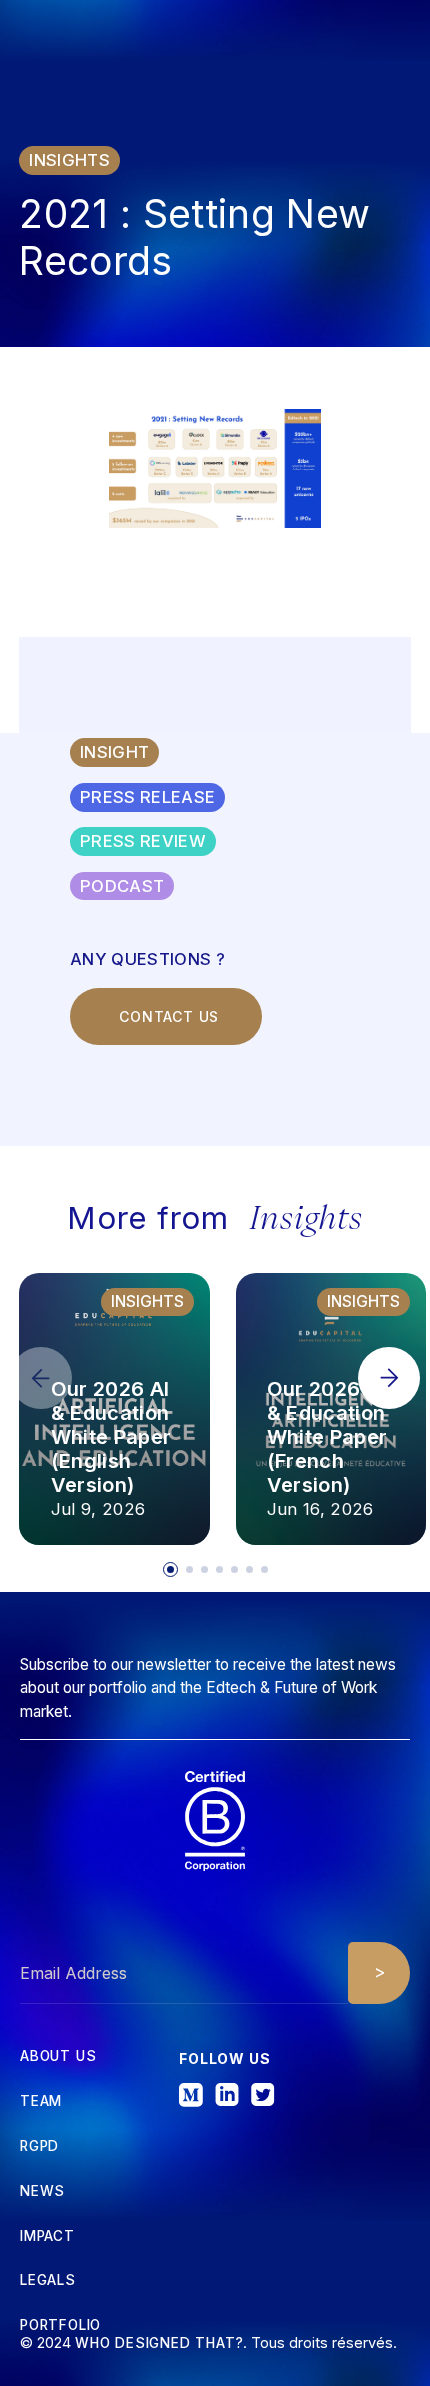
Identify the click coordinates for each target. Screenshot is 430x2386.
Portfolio (60, 2326)
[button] (389, 1378)
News (42, 2192)
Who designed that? (159, 2343)
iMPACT (47, 2237)
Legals (48, 2281)
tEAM (41, 2102)
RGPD (39, 2147)
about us (58, 2057)
